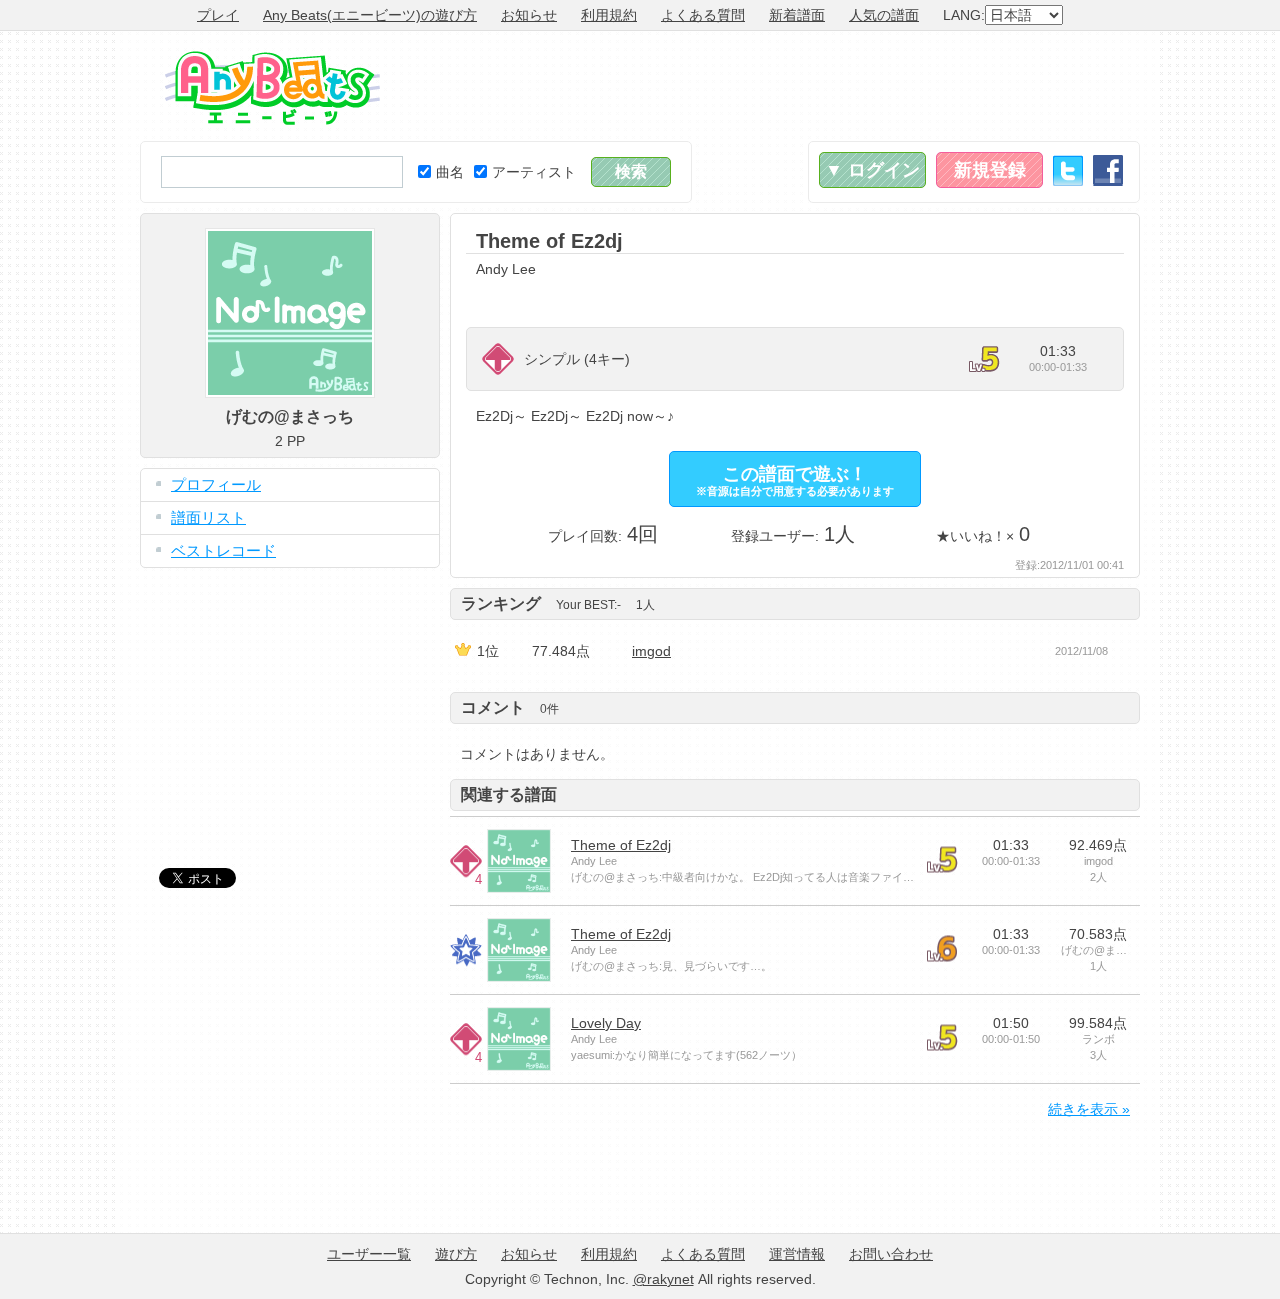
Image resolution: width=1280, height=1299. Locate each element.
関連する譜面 (509, 794)
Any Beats (272, 88)
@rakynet (663, 1279)
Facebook (1108, 170)
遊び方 (456, 1254)
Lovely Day (606, 1023)
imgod (651, 651)
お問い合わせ (891, 1254)
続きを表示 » (1089, 1109)
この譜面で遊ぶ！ (795, 480)
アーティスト (534, 172)
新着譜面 (797, 15)
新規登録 (990, 170)
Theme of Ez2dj (621, 845)
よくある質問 (703, 15)
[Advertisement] (776, 86)
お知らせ (529, 15)
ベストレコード (223, 550)
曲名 (450, 172)
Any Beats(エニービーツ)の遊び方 (370, 15)
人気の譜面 (884, 15)
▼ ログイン (872, 170)
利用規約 (609, 15)
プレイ (218, 15)
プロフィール (216, 484)
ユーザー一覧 (369, 1254)
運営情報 (797, 1254)
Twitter (1068, 170)
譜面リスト (208, 517)
